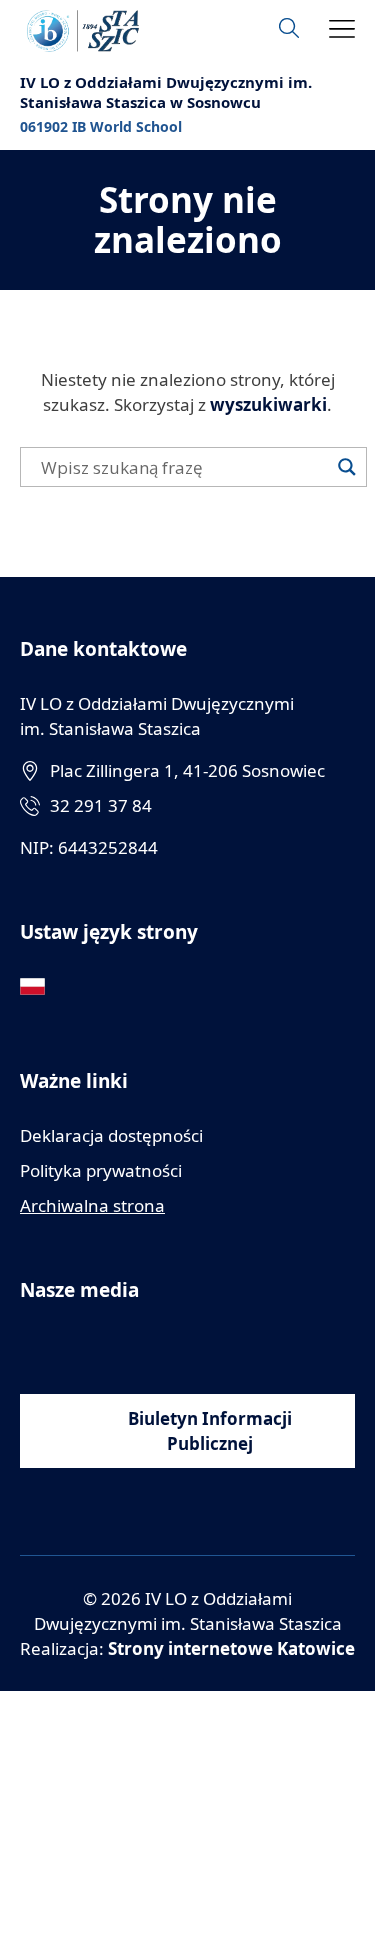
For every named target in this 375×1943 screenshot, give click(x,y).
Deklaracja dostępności (111, 1135)
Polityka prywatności (101, 1170)
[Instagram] (122, 1344)
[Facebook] (32, 1344)
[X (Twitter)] (167, 1344)
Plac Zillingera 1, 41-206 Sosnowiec (187, 770)
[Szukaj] (347, 467)
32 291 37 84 (101, 805)
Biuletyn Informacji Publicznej (210, 1431)
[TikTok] (212, 1344)
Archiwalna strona (92, 1205)
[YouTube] (77, 1344)
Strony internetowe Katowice (231, 1648)
